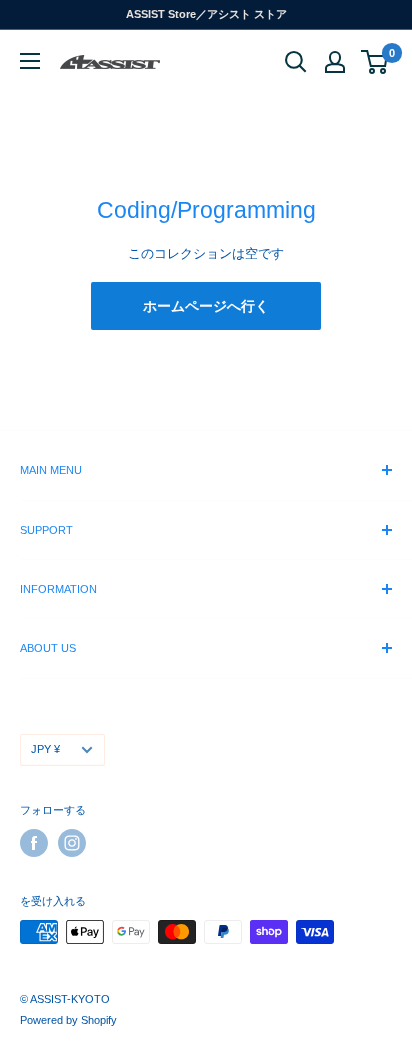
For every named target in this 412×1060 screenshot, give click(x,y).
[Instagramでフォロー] (72, 843)
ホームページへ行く (206, 306)
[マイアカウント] (335, 62)
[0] (375, 62)
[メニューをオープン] (30, 61)
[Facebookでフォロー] (34, 843)
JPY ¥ (45, 749)
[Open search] (296, 62)
